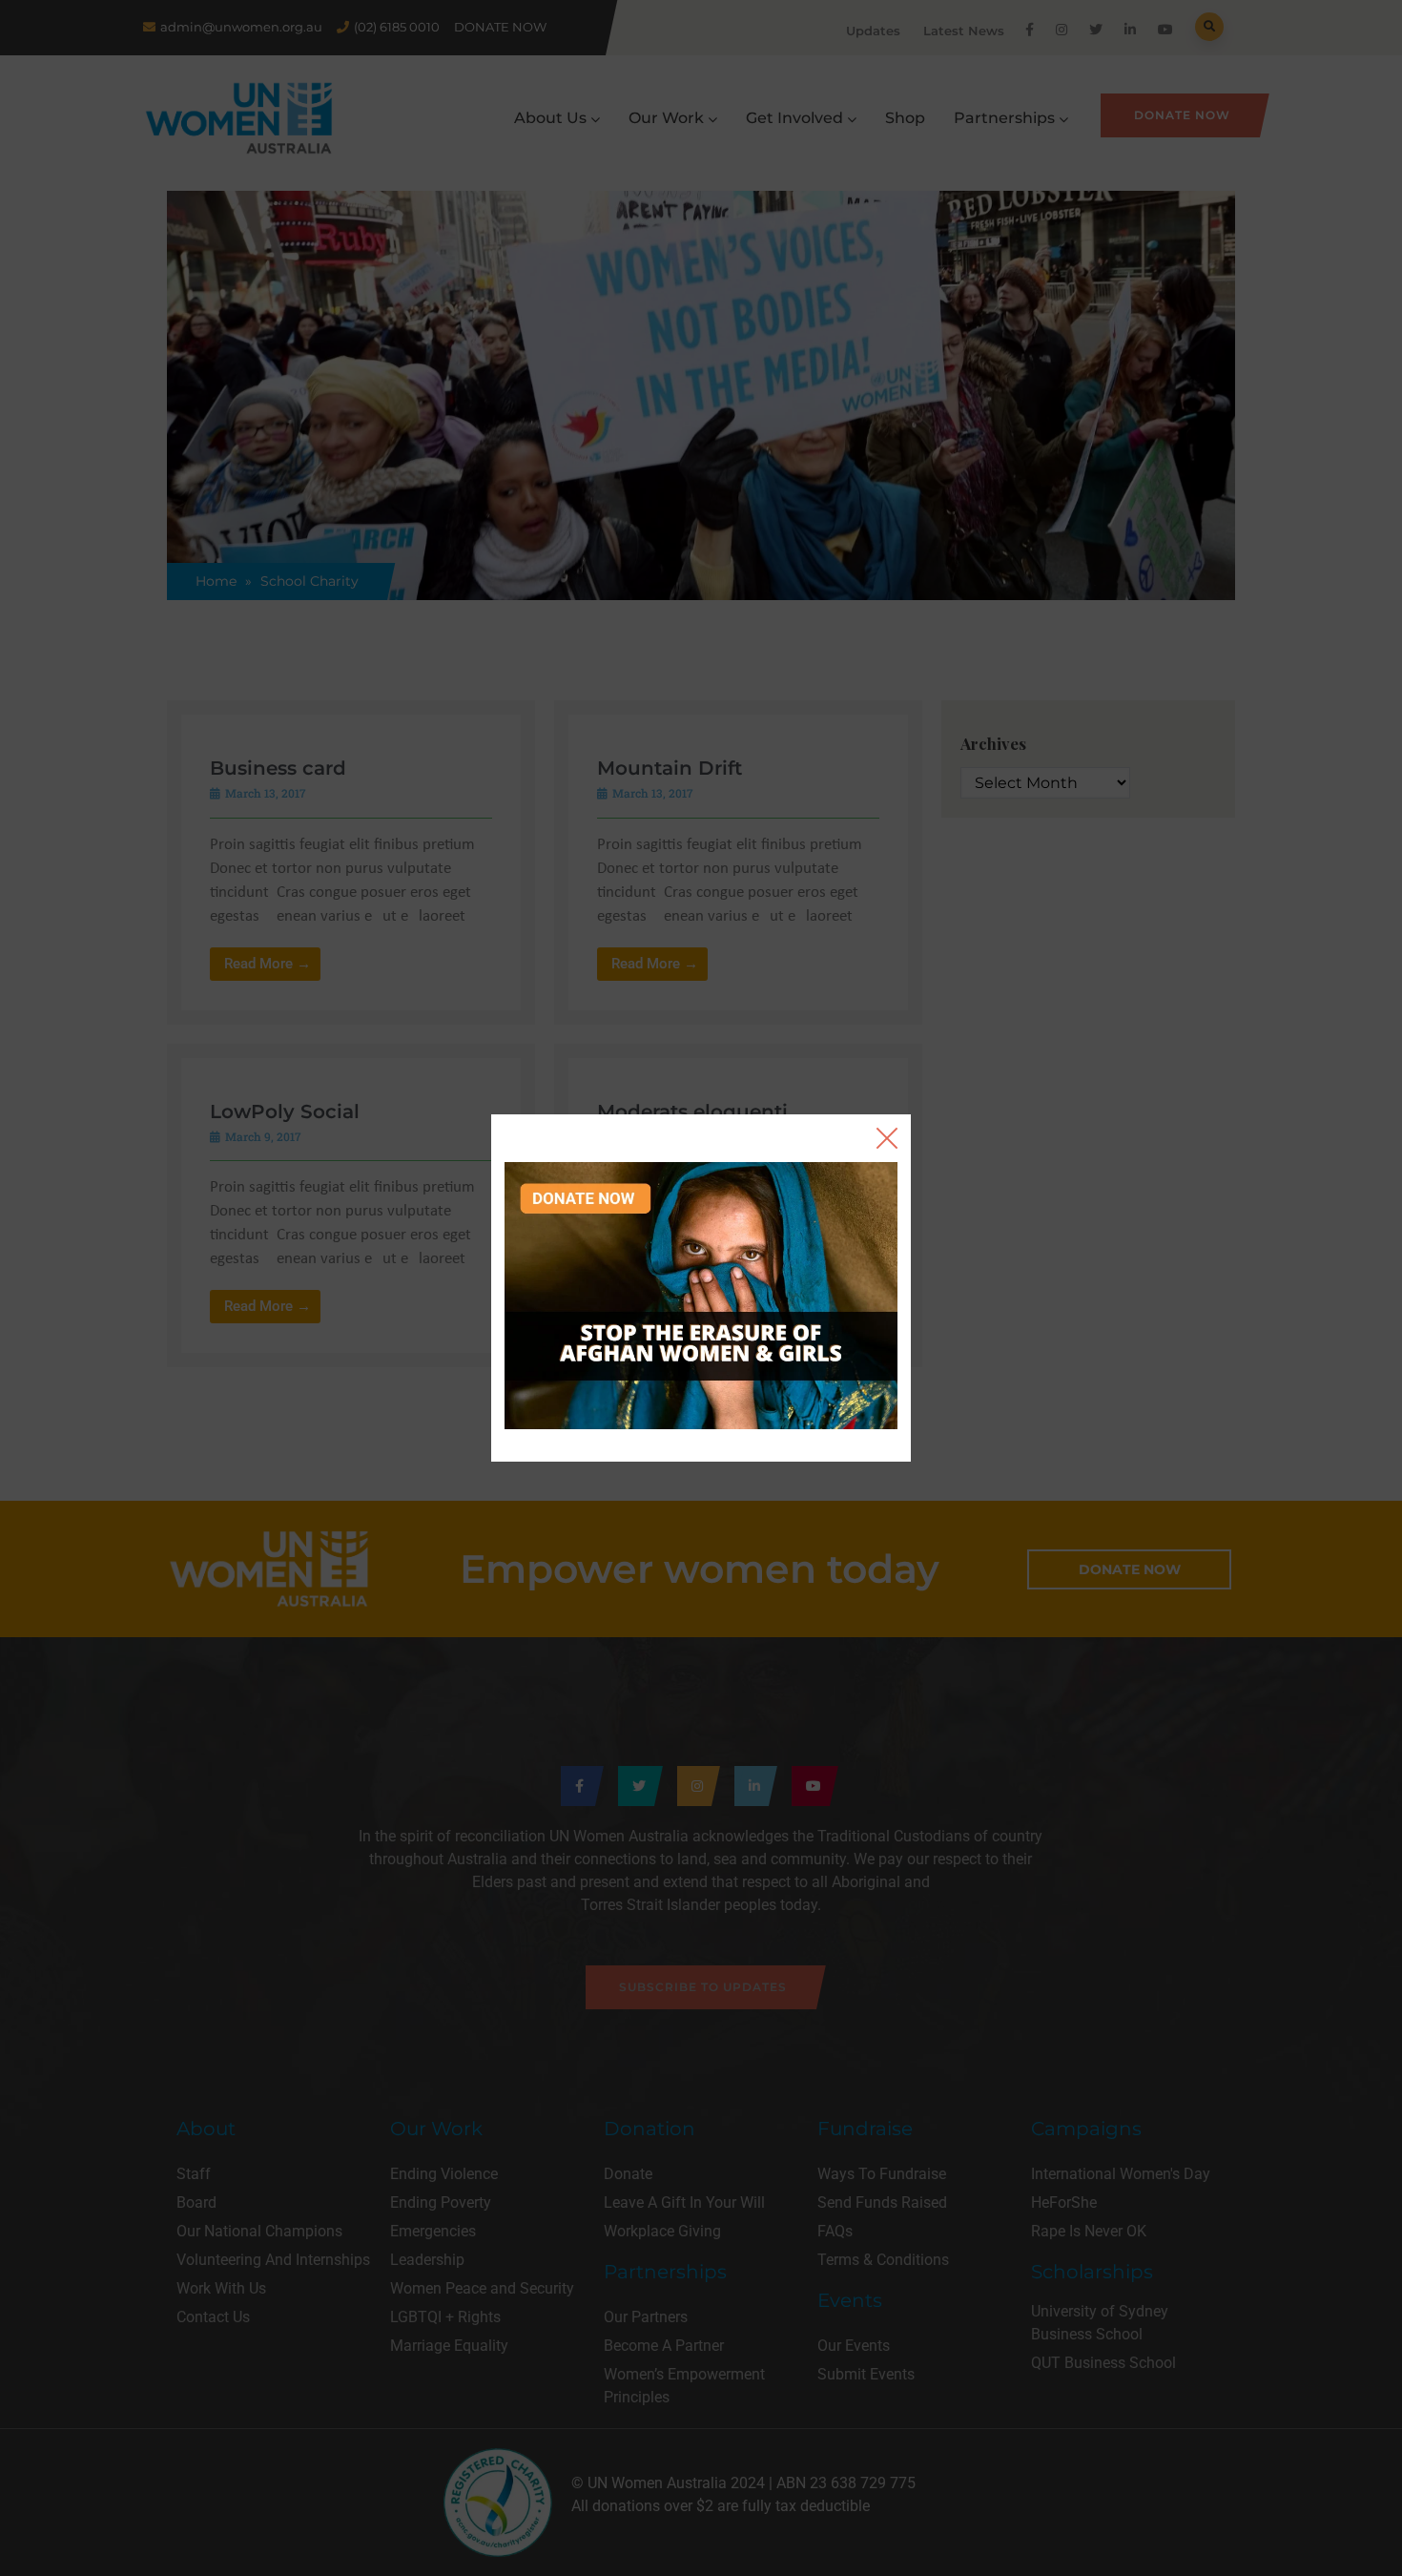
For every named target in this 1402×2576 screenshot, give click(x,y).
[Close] (887, 1138)
